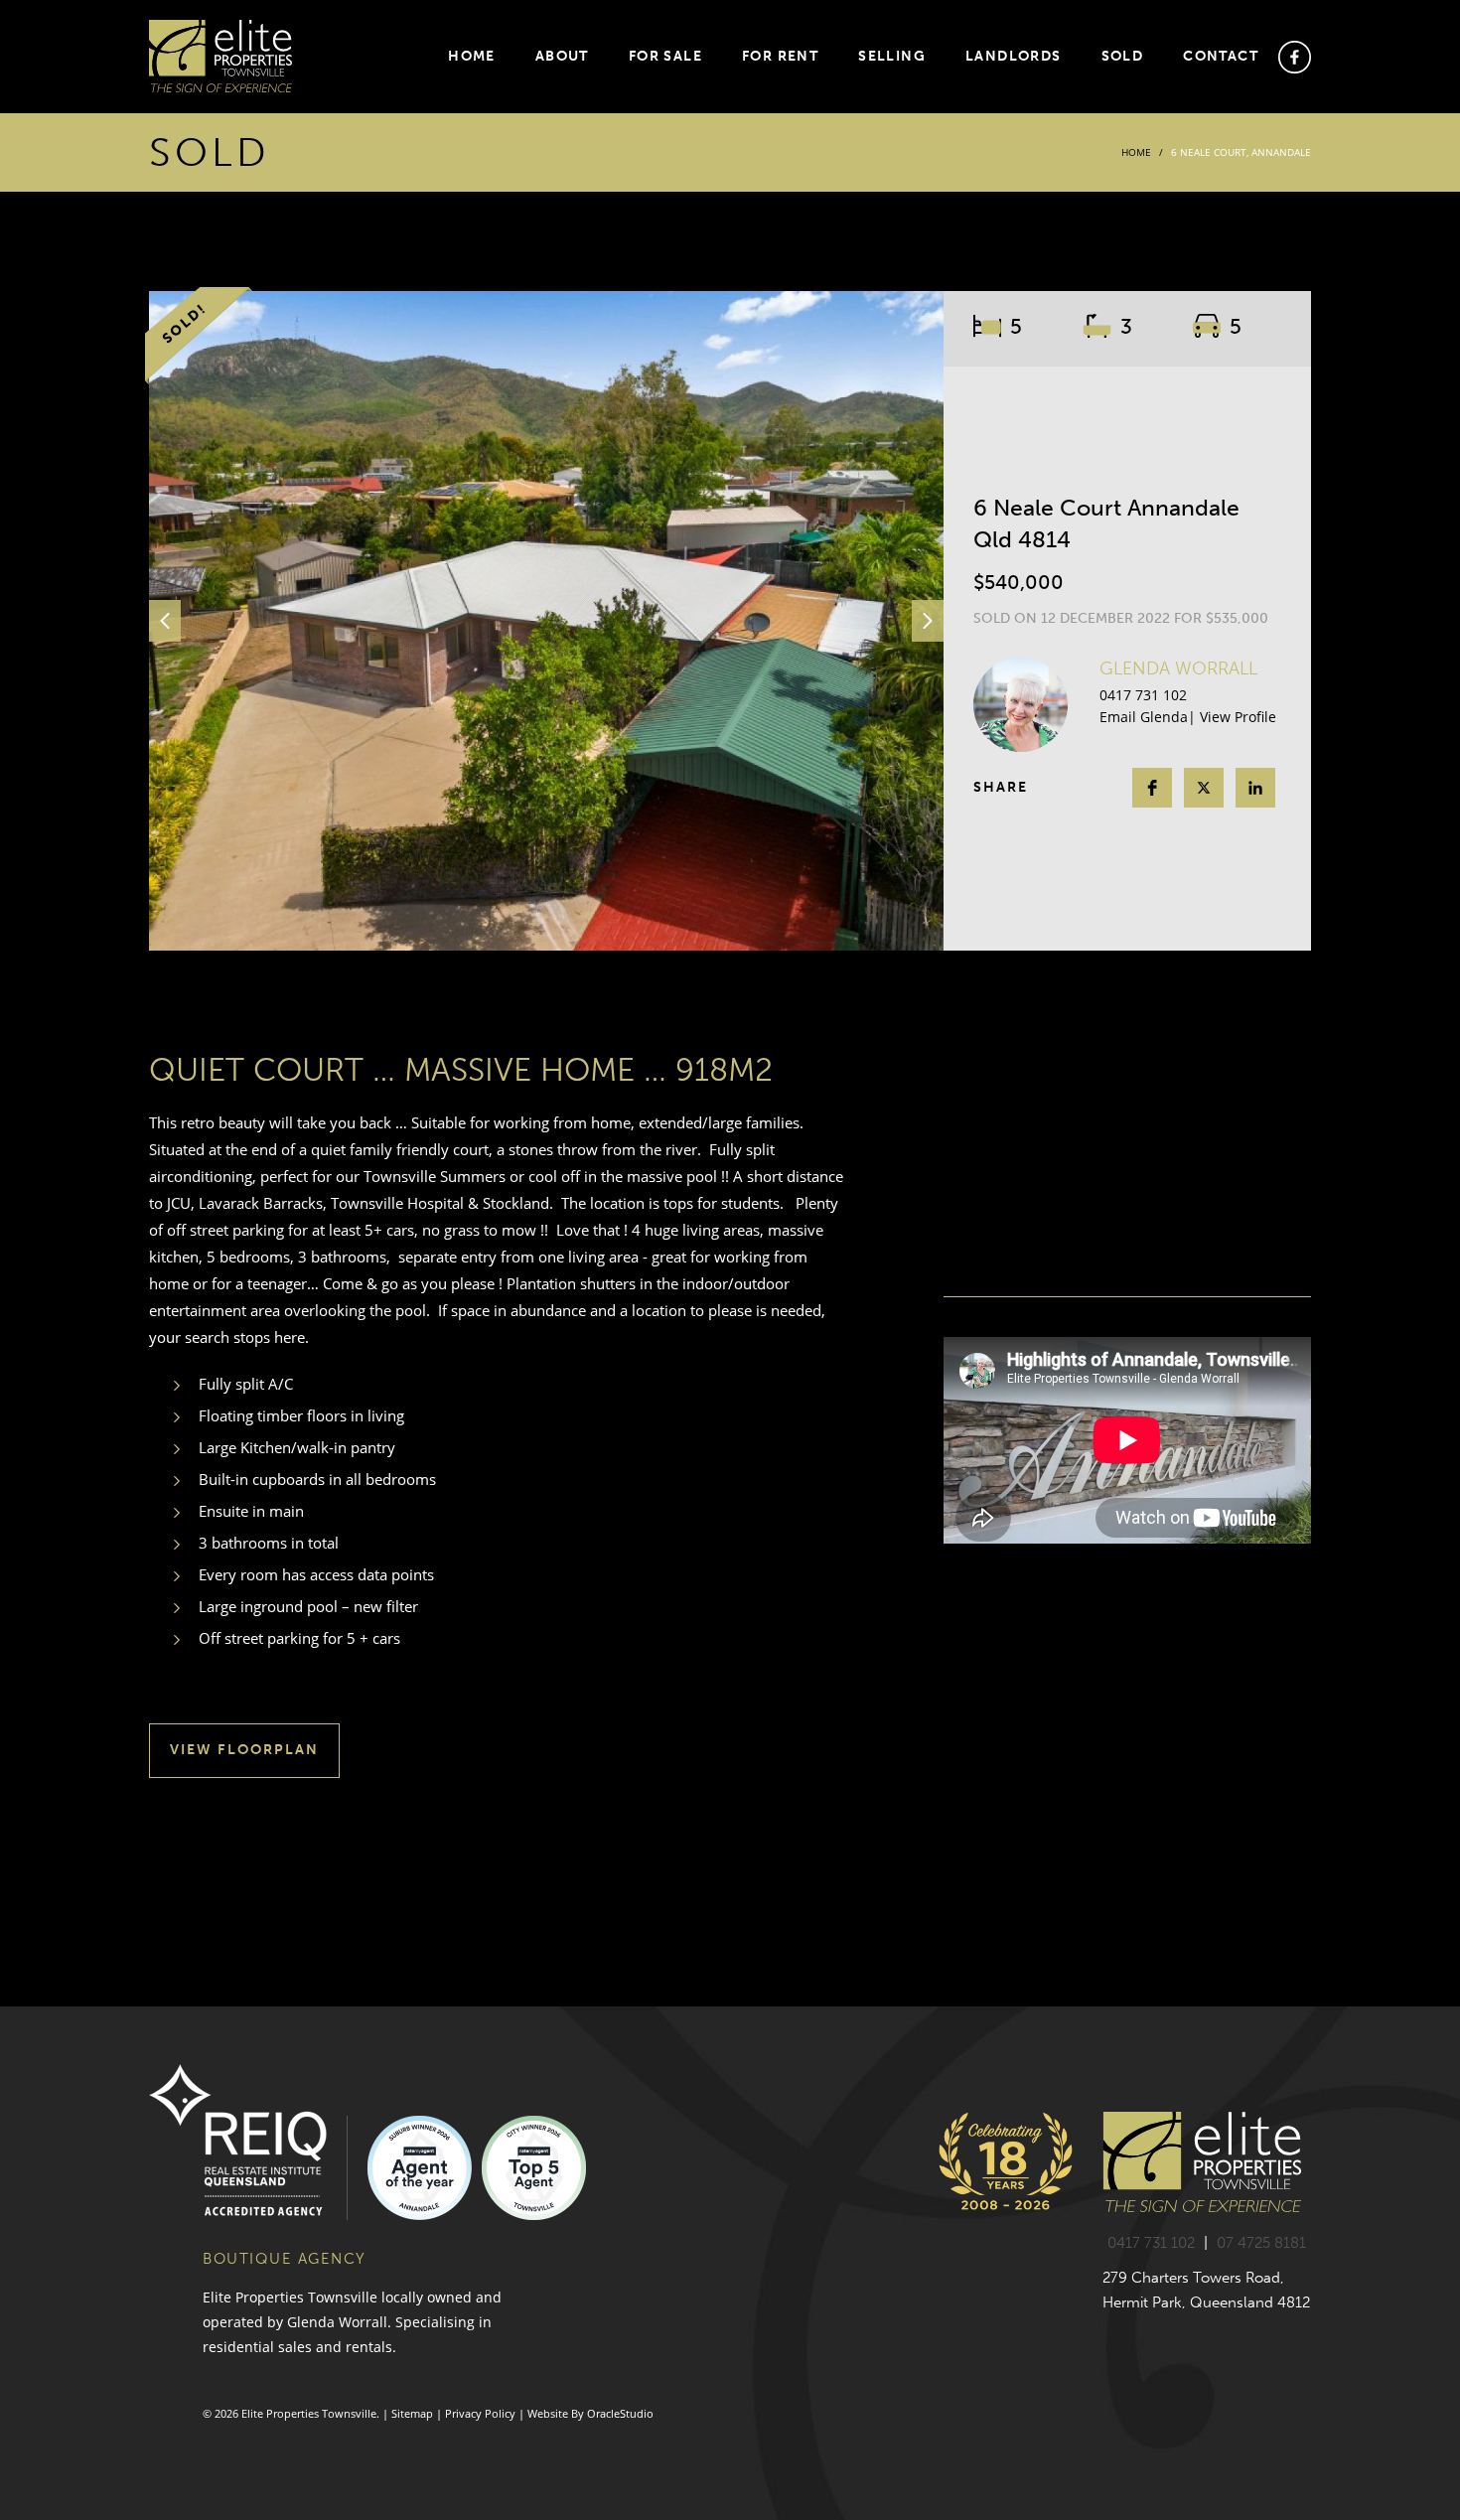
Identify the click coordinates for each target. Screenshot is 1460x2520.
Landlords (1014, 56)
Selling (892, 56)
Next (928, 621)
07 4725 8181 (1261, 2243)
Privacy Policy (480, 2413)
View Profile (1238, 717)
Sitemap (412, 2413)
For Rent (780, 56)
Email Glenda (1144, 717)
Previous (165, 621)
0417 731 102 (1143, 695)
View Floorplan (244, 1750)
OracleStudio (620, 2413)
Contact (1221, 56)
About (562, 56)
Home (472, 56)
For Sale (665, 56)
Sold (1123, 56)
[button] (1152, 788)
